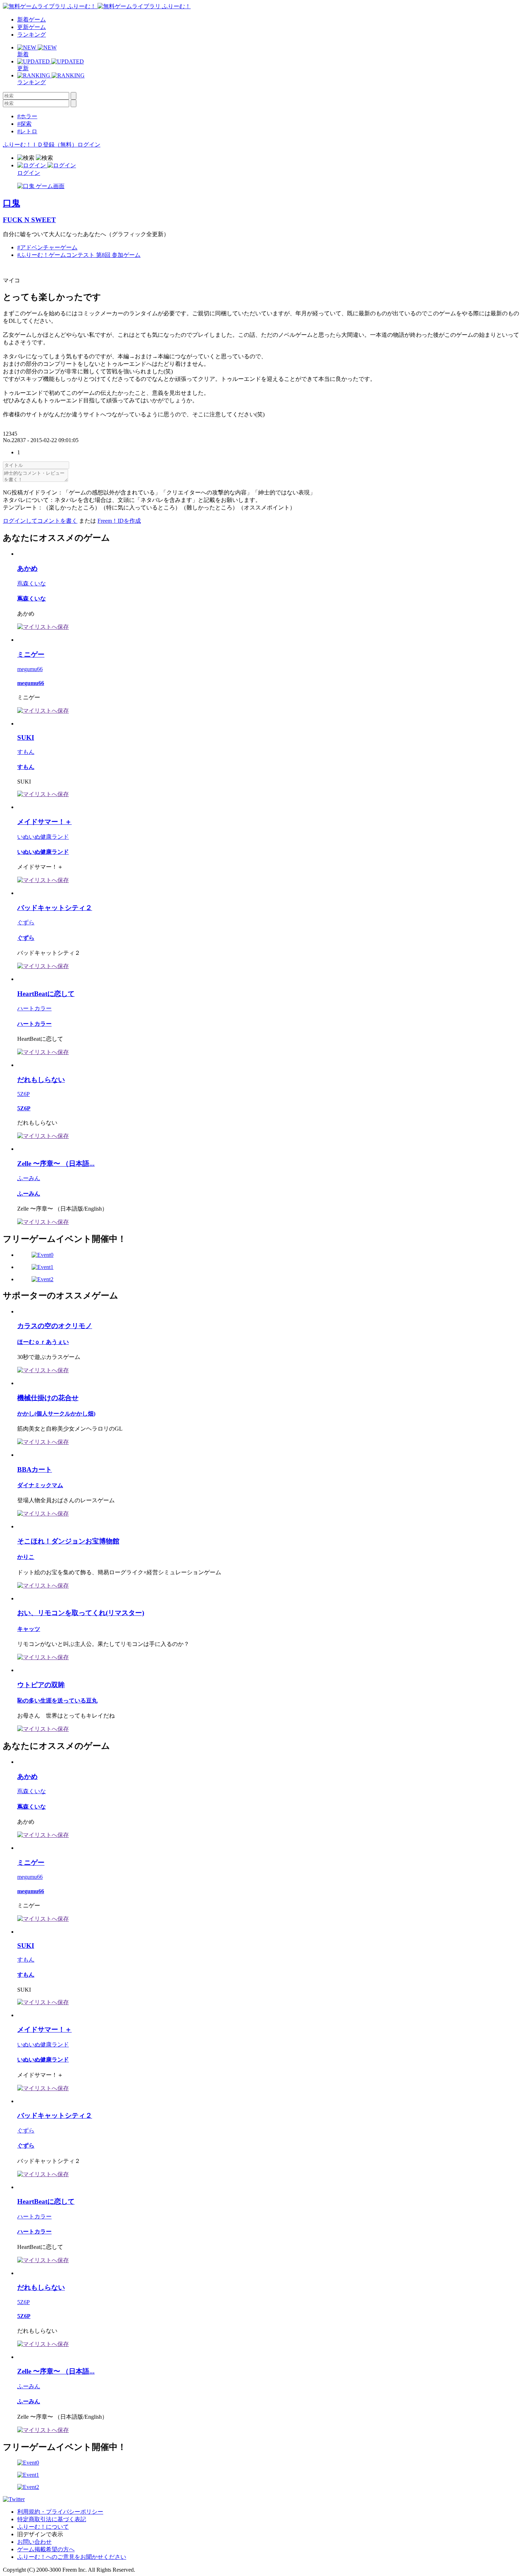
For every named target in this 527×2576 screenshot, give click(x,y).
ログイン (89, 145)
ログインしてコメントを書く (40, 521)
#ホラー (27, 116)
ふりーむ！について (43, 2527)
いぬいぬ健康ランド (43, 837)
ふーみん (29, 1178)
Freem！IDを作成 (119, 521)
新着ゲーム (32, 20)
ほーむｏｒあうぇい (43, 1342)
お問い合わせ (34, 2542)
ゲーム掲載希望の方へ (46, 2549)
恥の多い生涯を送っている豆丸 (57, 1701)
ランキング (32, 35)
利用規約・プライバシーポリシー (60, 2512)
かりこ (26, 1557)
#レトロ (27, 131)
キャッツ (29, 1629)
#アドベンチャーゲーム (47, 247)
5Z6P (23, 1094)
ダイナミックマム (40, 1485)
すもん (26, 752)
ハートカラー (34, 1008)
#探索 (24, 124)
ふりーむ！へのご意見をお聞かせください (72, 2557)
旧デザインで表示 (40, 2534)
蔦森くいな (32, 583)
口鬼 (11, 203)
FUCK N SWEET (29, 220)
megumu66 (30, 669)
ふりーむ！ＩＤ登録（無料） (40, 145)
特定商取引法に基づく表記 (52, 2519)
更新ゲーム (32, 27)
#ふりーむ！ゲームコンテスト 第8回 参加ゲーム (79, 255)
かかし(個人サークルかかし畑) (56, 1414)
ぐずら (26, 922)
